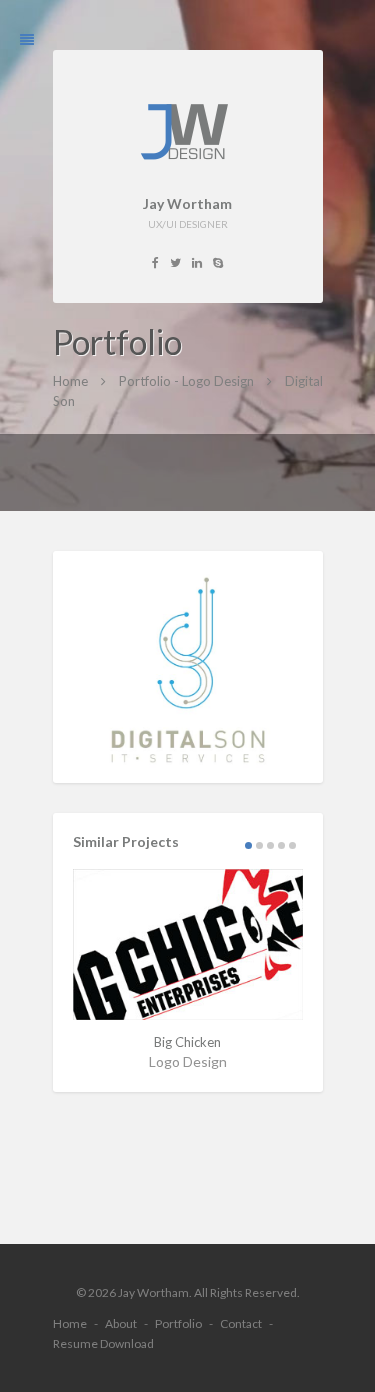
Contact (241, 1323)
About (121, 1323)
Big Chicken (187, 1042)
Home (70, 1323)
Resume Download (103, 1343)
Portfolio (178, 1323)
